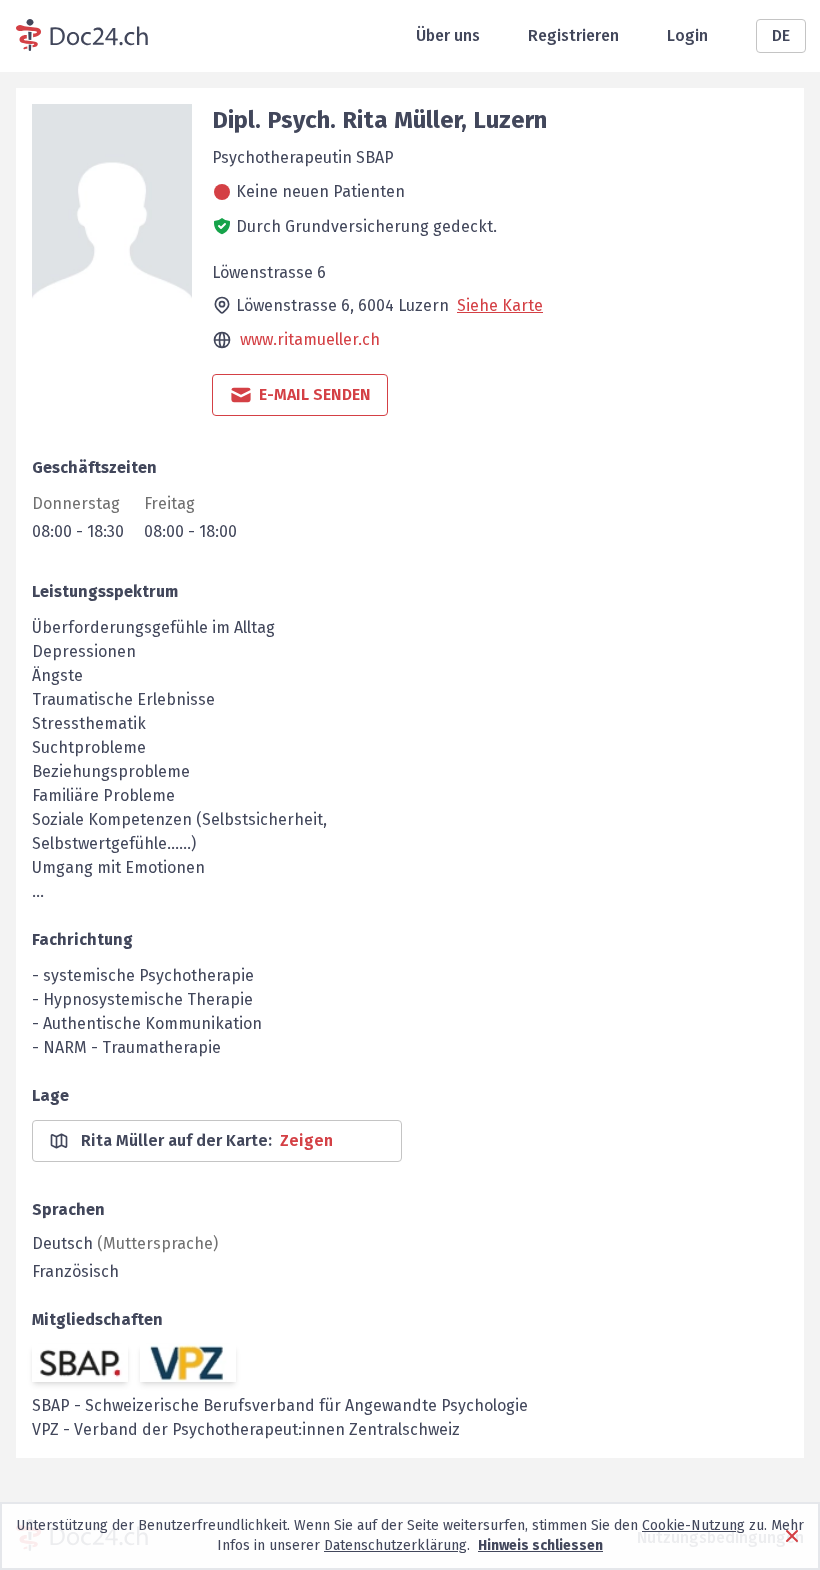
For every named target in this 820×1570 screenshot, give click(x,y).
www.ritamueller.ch (310, 339)
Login (687, 35)
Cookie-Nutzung (693, 1525)
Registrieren (573, 35)
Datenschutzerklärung (395, 1545)
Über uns (448, 35)
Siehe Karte (500, 305)
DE (781, 35)
